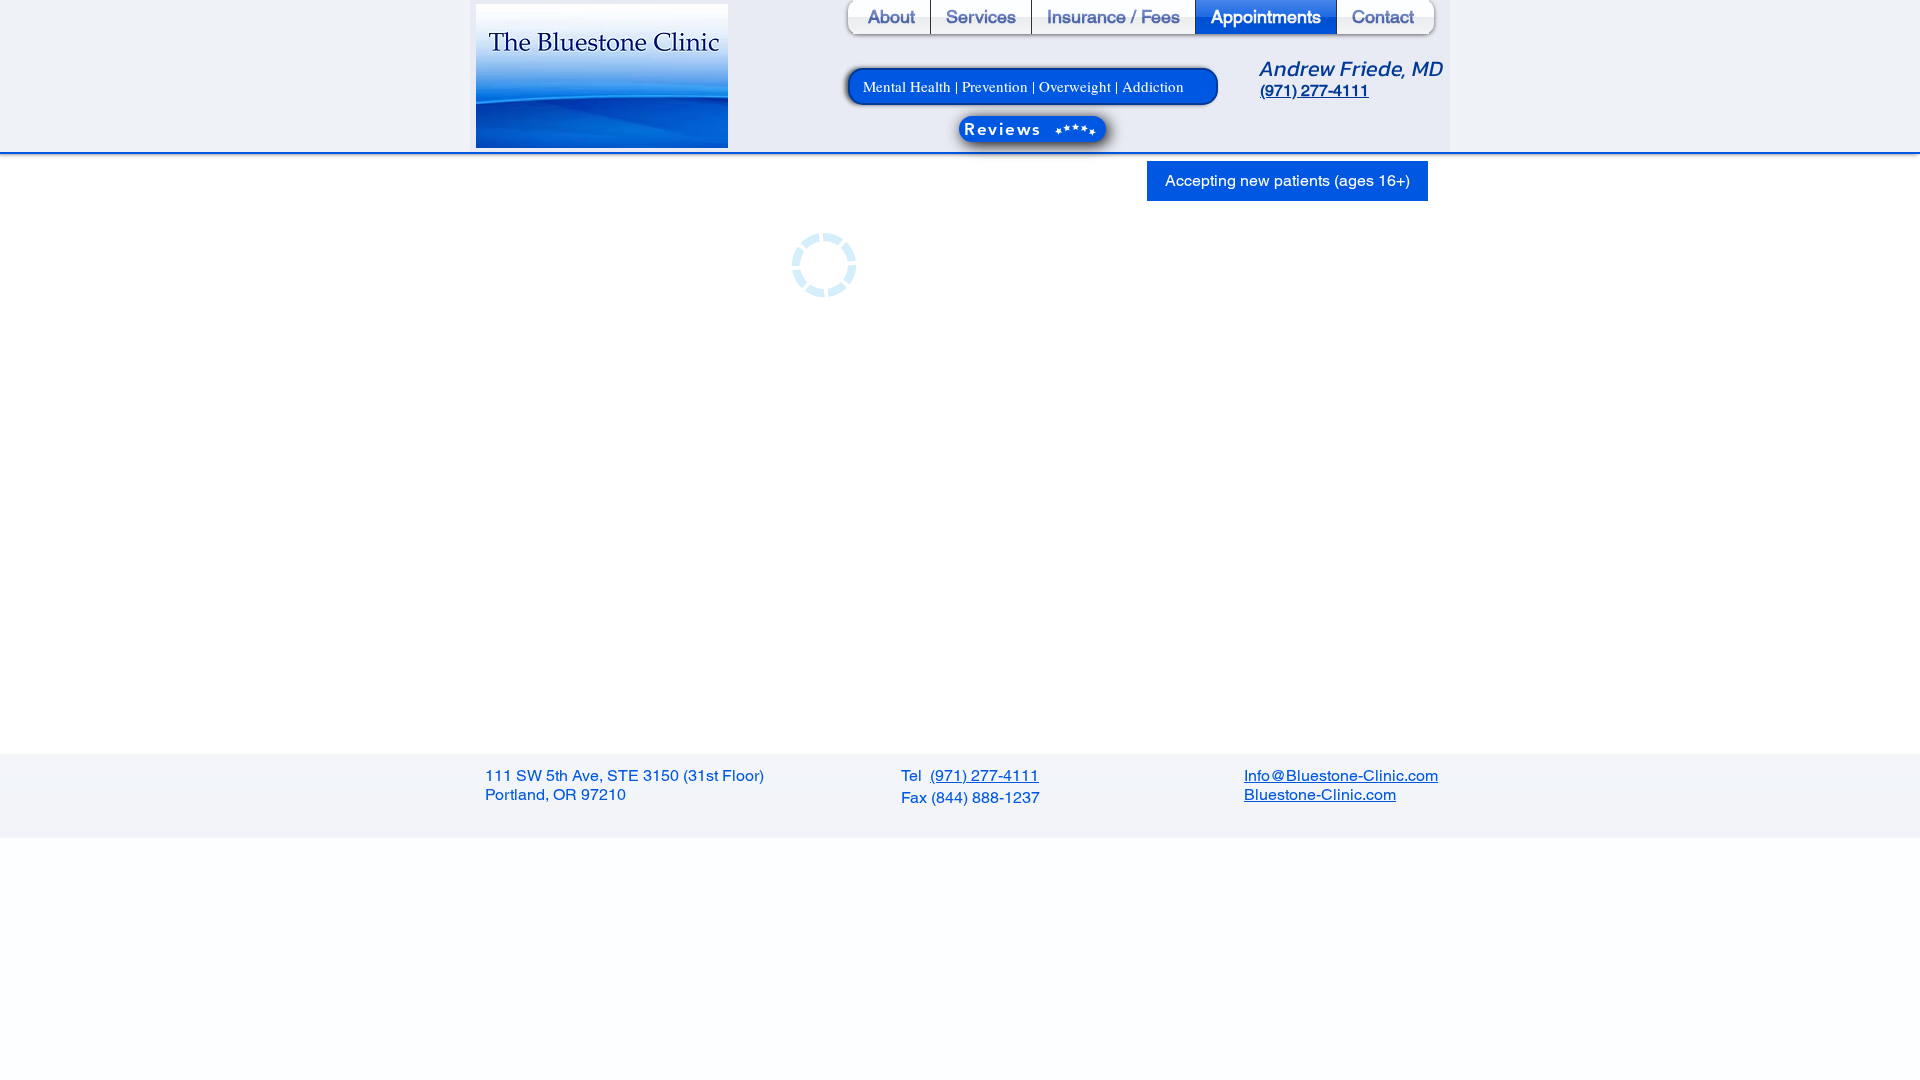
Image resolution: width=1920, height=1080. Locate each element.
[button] (1287, 181)
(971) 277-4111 (984, 775)
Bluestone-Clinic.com (1320, 794)
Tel (915, 775)
